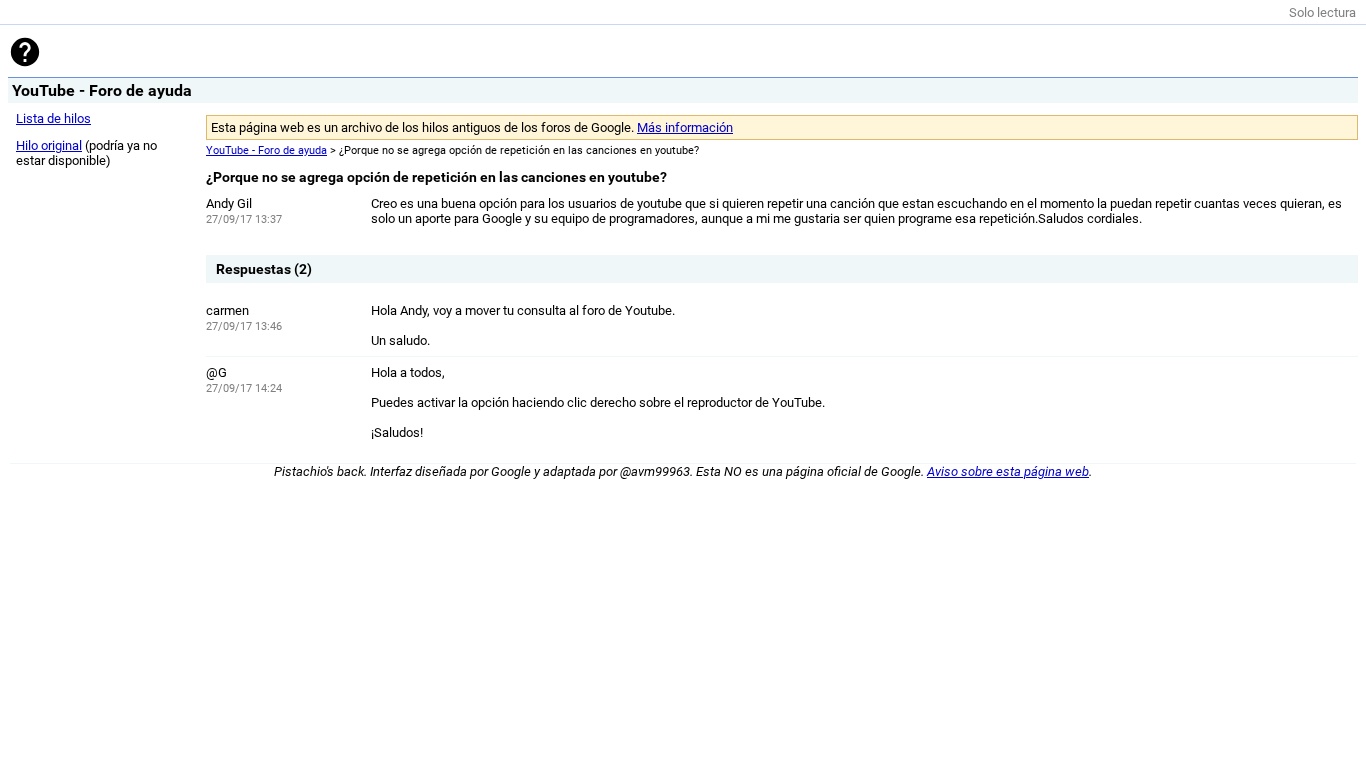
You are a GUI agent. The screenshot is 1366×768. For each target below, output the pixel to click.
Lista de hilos (53, 118)
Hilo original (49, 145)
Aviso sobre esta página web (1008, 471)
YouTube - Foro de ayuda (266, 150)
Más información (685, 127)
